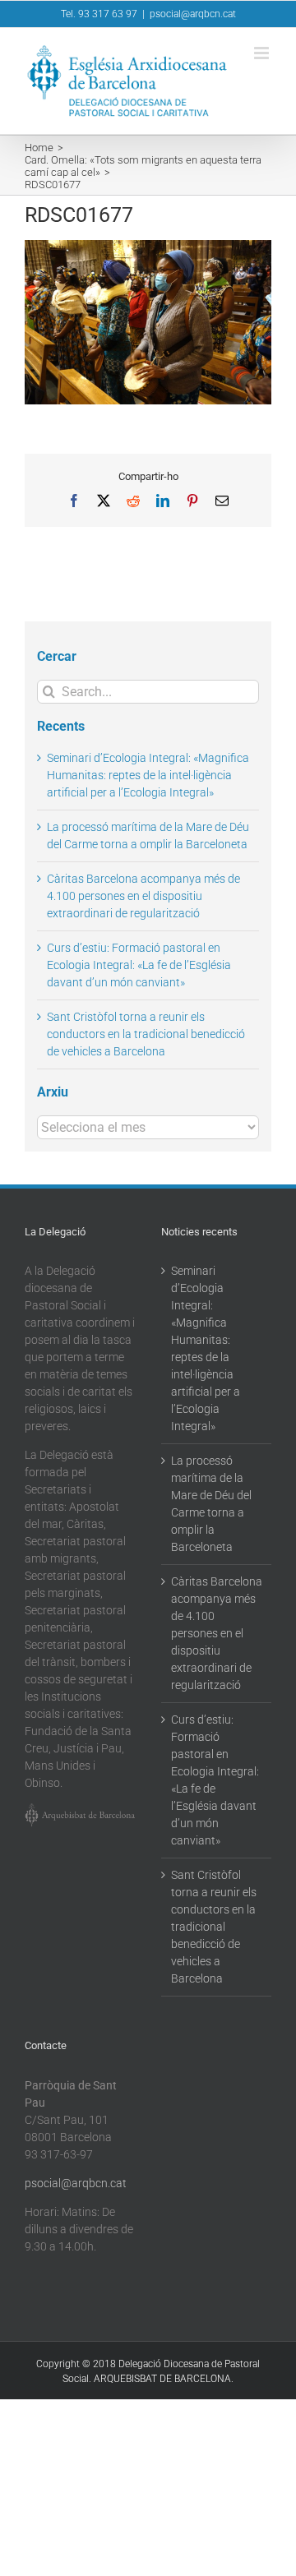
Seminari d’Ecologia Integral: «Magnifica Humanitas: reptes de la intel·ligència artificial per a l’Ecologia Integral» (148, 775)
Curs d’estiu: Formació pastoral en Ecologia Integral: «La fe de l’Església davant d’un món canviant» (139, 965)
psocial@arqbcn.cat (193, 14)
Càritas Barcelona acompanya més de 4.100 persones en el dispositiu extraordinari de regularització (143, 896)
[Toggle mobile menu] (263, 53)
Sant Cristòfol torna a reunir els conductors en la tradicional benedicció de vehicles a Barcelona (146, 1034)
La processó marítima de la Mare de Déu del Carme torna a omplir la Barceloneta (211, 1504)
